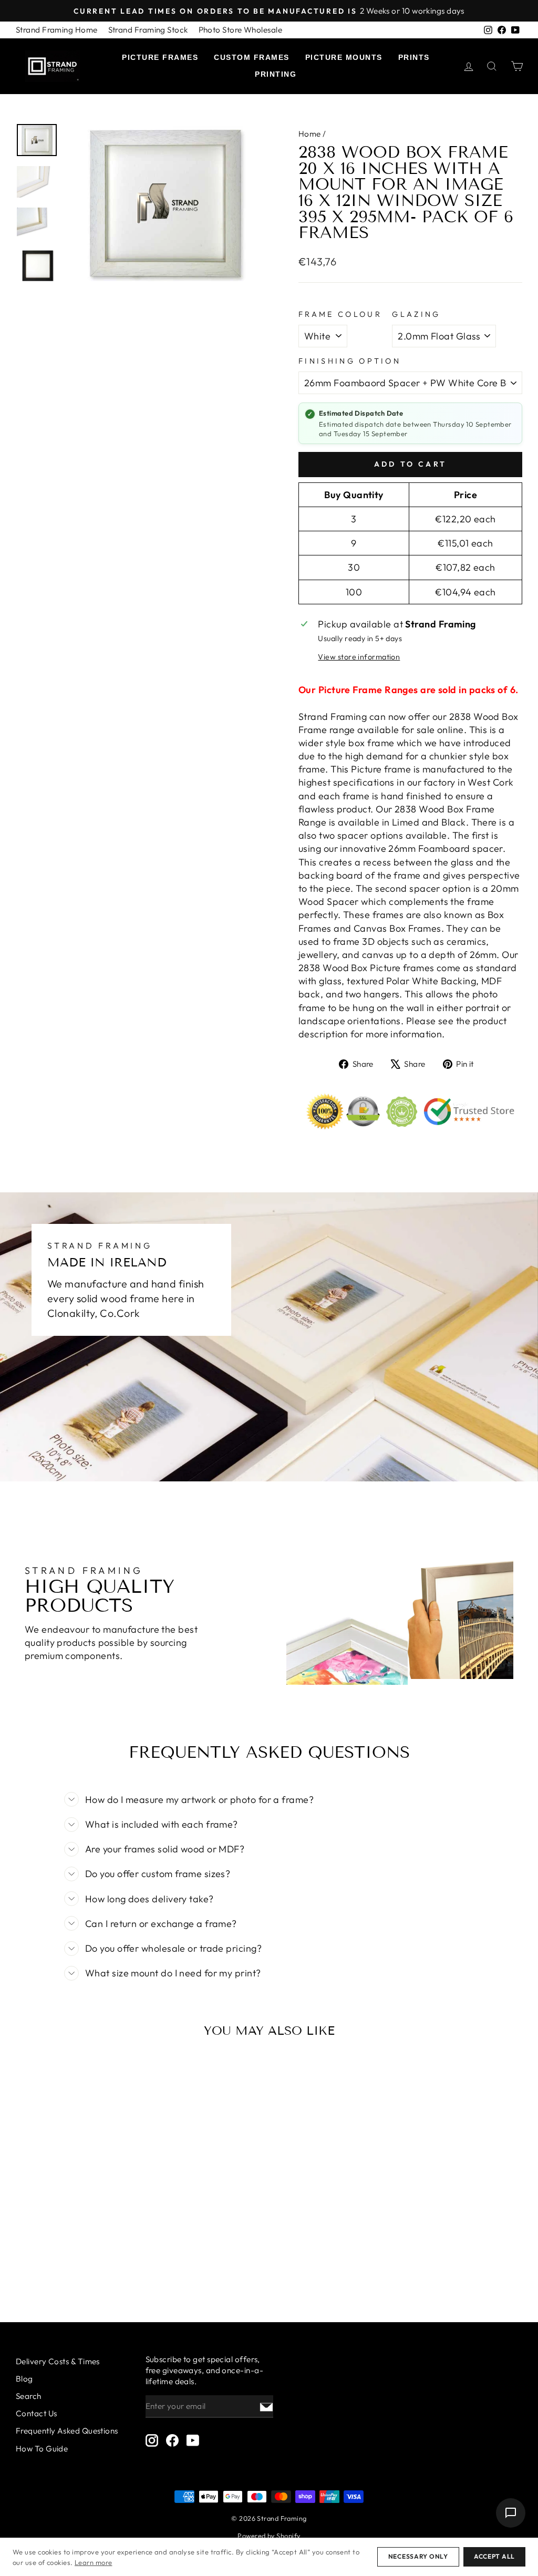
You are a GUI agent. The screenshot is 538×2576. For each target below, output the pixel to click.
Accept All (494, 2556)
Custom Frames (252, 57)
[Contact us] (511, 2513)
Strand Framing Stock (148, 30)
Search (29, 2396)
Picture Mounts (344, 57)
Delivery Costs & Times (58, 2361)
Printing (276, 74)
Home (310, 134)
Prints (414, 57)
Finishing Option (350, 361)
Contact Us (37, 2413)
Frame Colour (340, 314)
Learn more (94, 2562)
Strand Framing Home (57, 30)
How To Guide (42, 2449)
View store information (359, 657)
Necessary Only (418, 2556)
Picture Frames (160, 57)
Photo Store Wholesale (240, 30)
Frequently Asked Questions (67, 2431)
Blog (24, 2379)
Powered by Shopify (269, 2536)
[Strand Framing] (53, 66)
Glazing (416, 314)
